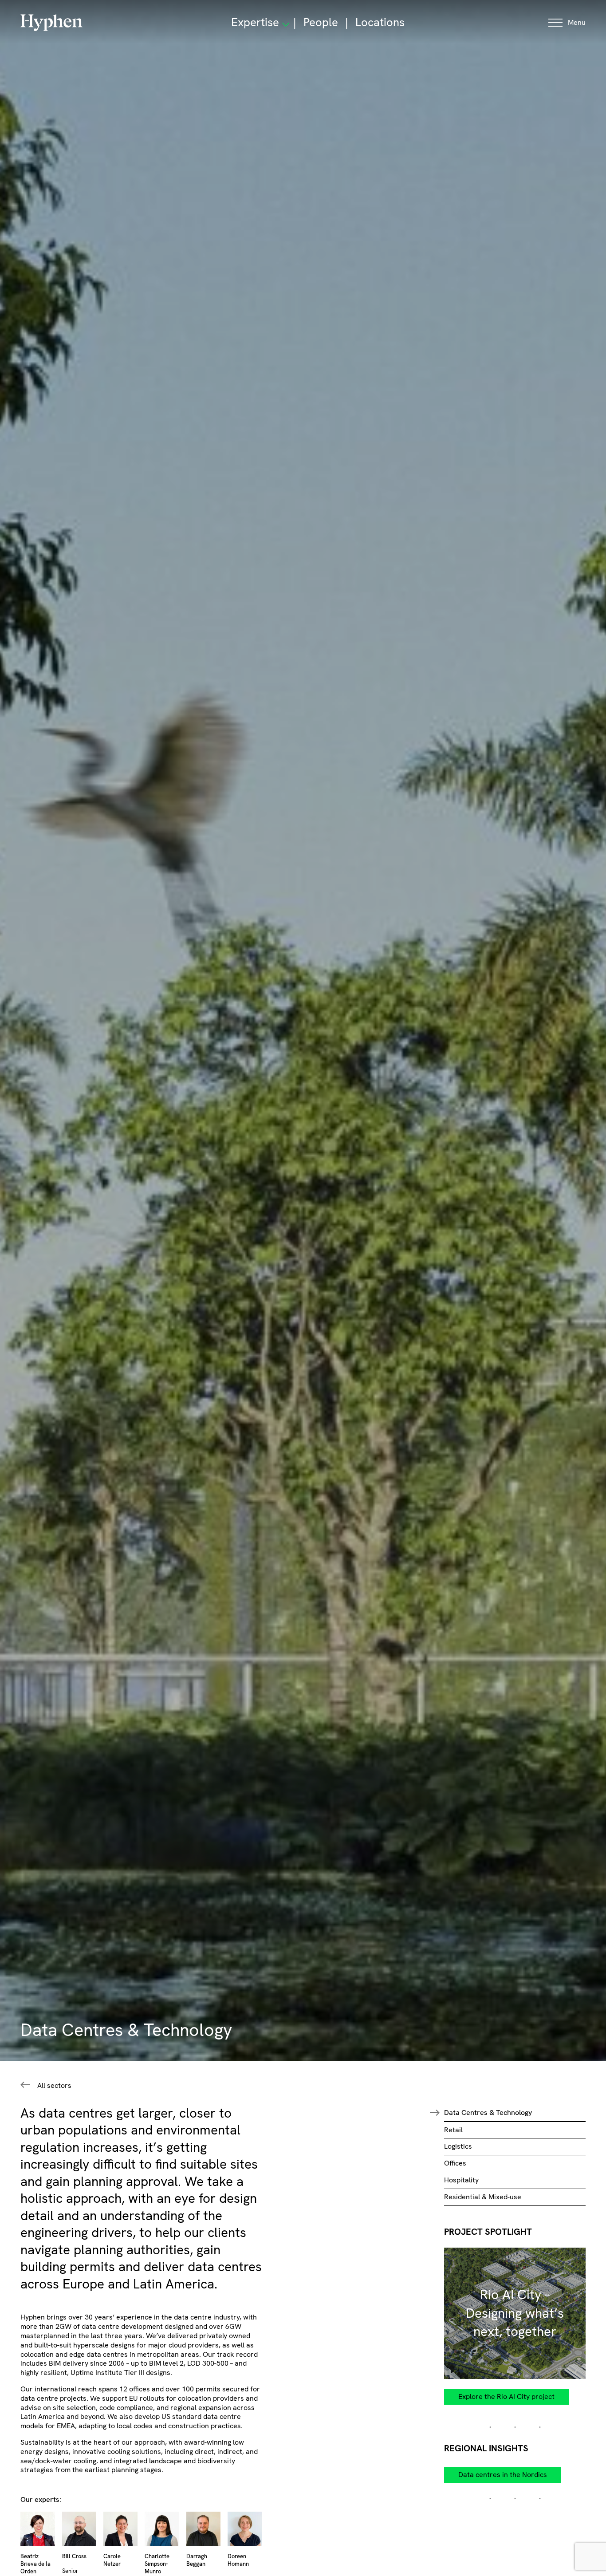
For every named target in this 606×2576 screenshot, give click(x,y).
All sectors (54, 2086)
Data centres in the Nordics (503, 2475)
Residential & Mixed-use (483, 2197)
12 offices (135, 2389)
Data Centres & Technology (488, 2112)
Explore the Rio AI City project (506, 2397)
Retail (453, 2130)
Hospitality (461, 2180)
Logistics (458, 2146)
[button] (567, 23)
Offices (455, 2163)
